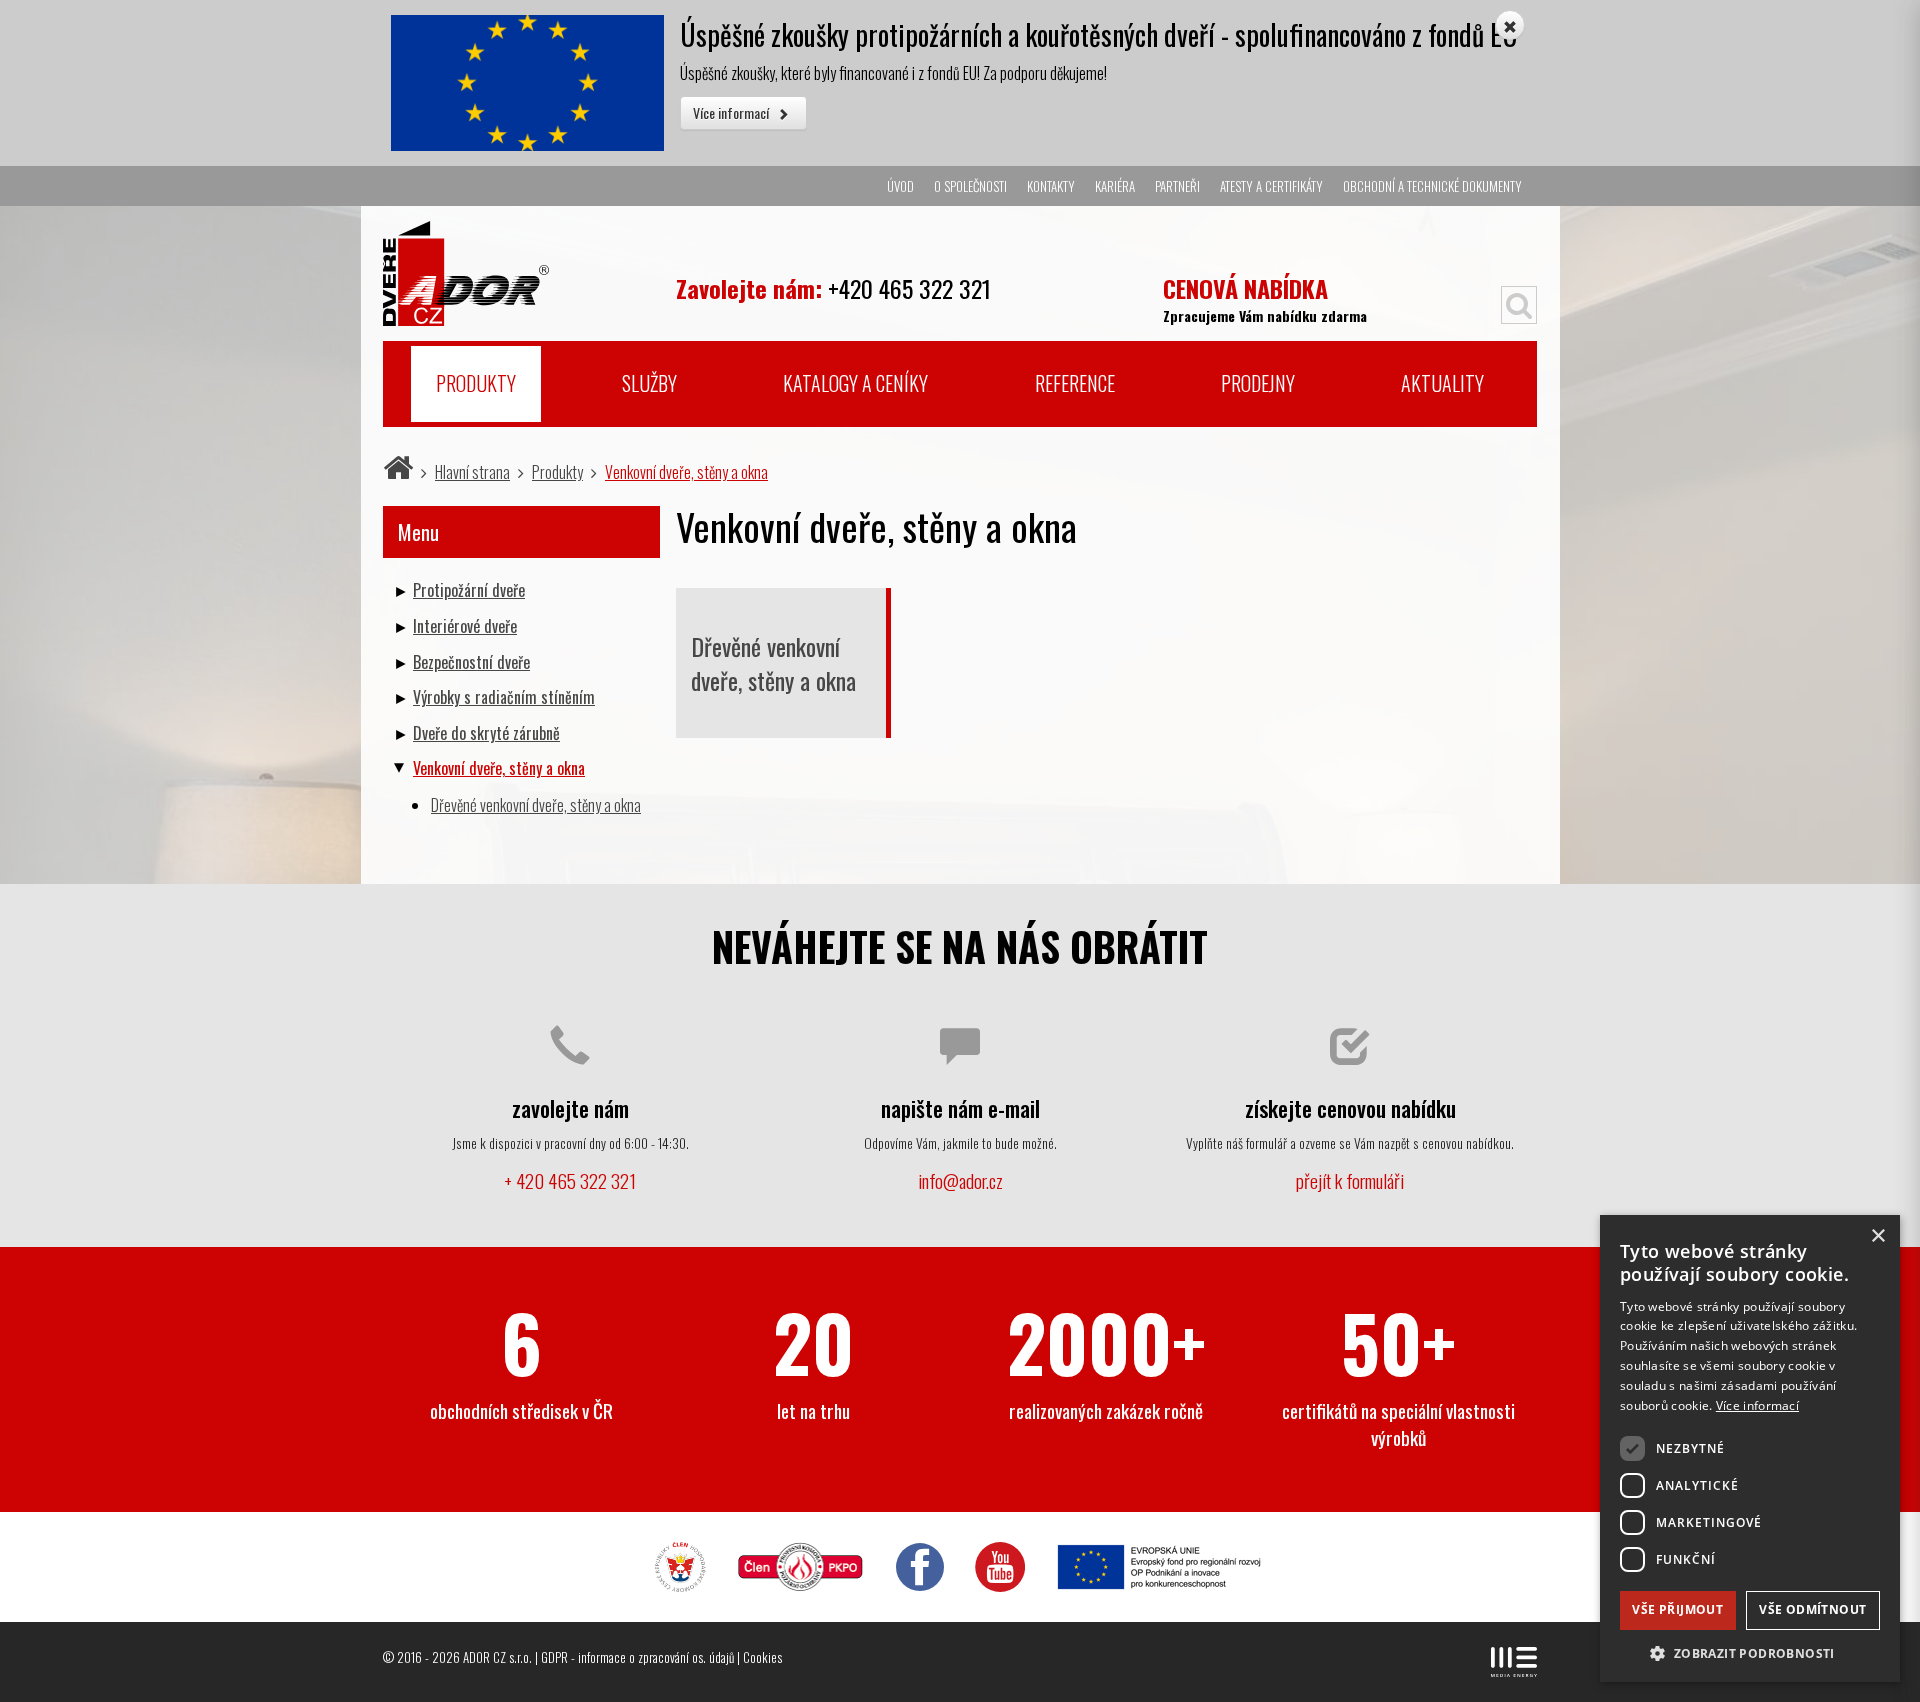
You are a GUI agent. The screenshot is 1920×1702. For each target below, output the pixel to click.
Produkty (476, 383)
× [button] (1877, 1236)
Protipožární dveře (469, 590)
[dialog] (1750, 1448)
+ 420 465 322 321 (570, 1180)
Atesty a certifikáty (1271, 186)
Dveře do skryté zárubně (486, 733)
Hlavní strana (472, 472)
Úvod (900, 186)
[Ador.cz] (521, 266)
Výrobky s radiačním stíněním (504, 697)
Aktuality (1442, 383)
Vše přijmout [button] (1677, 1609)
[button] (1750, 1652)
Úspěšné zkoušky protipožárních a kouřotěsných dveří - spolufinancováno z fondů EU (1099, 34)
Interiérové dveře (465, 626)
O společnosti (970, 186)
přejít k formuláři (1350, 1180)
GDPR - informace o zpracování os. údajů (637, 1657)
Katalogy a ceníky (855, 383)
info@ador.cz (960, 1180)
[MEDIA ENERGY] (1514, 1662)
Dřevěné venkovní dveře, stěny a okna (773, 663)
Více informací (732, 112)
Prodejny (1258, 383)
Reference (1075, 383)
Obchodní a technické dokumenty (1432, 186)
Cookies (762, 1657)
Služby (649, 383)
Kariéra (1115, 186)
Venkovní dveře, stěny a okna (686, 472)
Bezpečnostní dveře (471, 662)
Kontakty (1051, 186)
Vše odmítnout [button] (1812, 1609)
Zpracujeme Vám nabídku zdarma (1265, 297)
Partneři (1177, 186)
